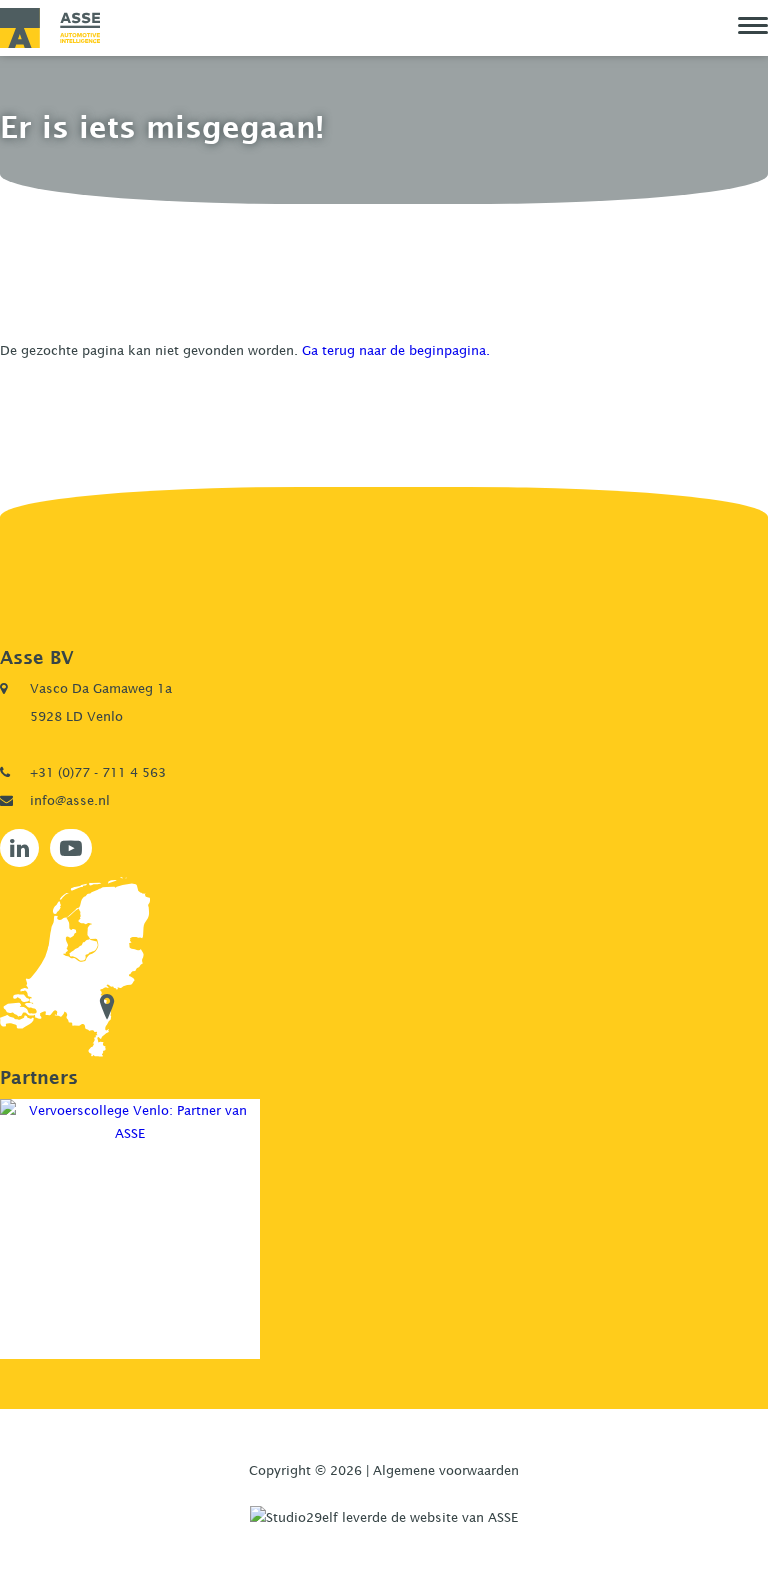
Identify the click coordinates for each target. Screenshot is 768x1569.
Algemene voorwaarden (446, 1470)
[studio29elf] (384, 1516)
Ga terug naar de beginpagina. (396, 350)
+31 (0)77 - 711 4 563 (98, 772)
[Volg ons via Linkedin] (19, 848)
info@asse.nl (70, 800)
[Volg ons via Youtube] (71, 848)
